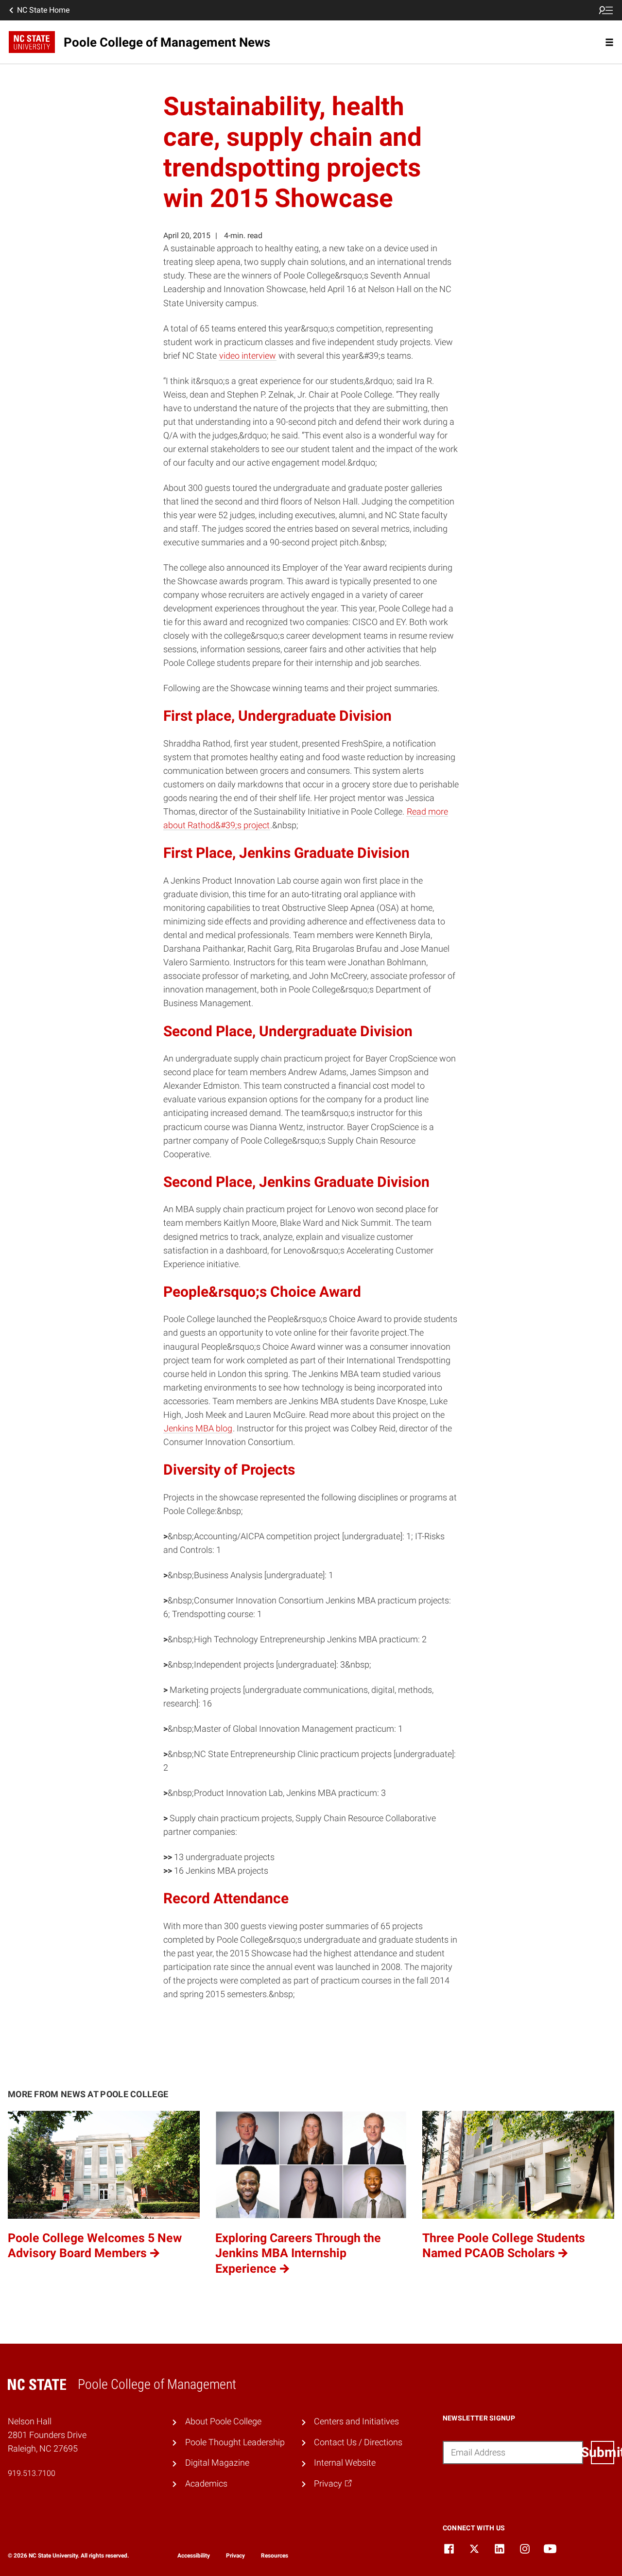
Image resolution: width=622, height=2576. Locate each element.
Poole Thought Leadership (235, 2442)
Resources (275, 2556)
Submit (603, 2452)
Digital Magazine (217, 2463)
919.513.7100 (32, 2473)
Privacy (235, 2556)
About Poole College (223, 2421)
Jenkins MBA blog (198, 1428)
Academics (206, 2484)
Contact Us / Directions (358, 2442)
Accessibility (194, 2556)
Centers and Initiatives (356, 2421)
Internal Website (345, 2463)
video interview (248, 356)
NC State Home (43, 10)
